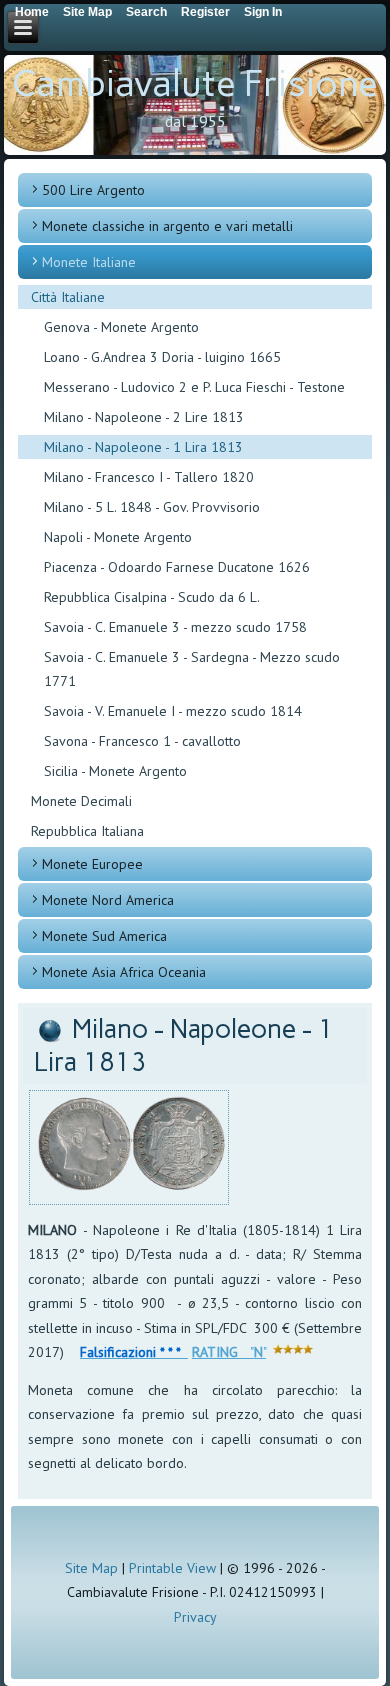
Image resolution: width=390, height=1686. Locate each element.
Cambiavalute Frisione (195, 83)
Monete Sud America (104, 936)
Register (205, 12)
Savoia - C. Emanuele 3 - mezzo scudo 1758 (175, 627)
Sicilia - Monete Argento (115, 771)
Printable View (172, 1568)
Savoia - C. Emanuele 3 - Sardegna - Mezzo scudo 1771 (192, 669)
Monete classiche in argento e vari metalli (167, 226)
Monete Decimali (81, 801)
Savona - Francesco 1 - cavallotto (142, 741)
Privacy (195, 1617)
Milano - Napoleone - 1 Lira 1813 (143, 447)
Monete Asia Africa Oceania (124, 972)
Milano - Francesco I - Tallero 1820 (149, 477)
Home (32, 12)
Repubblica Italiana (87, 831)
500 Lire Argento (93, 190)
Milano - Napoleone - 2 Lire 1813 (144, 417)
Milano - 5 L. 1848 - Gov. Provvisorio (152, 507)
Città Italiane (68, 297)
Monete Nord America (108, 900)
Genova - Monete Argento (121, 327)
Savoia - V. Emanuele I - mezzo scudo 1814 (173, 711)
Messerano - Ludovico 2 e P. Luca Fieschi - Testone (194, 387)
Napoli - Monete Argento (118, 537)
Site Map (91, 1568)
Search (146, 12)
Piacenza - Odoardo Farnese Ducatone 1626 (177, 567)
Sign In (263, 12)
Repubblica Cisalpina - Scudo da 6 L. (152, 597)
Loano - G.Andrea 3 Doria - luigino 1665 (162, 357)
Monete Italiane (89, 262)
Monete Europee (92, 864)
